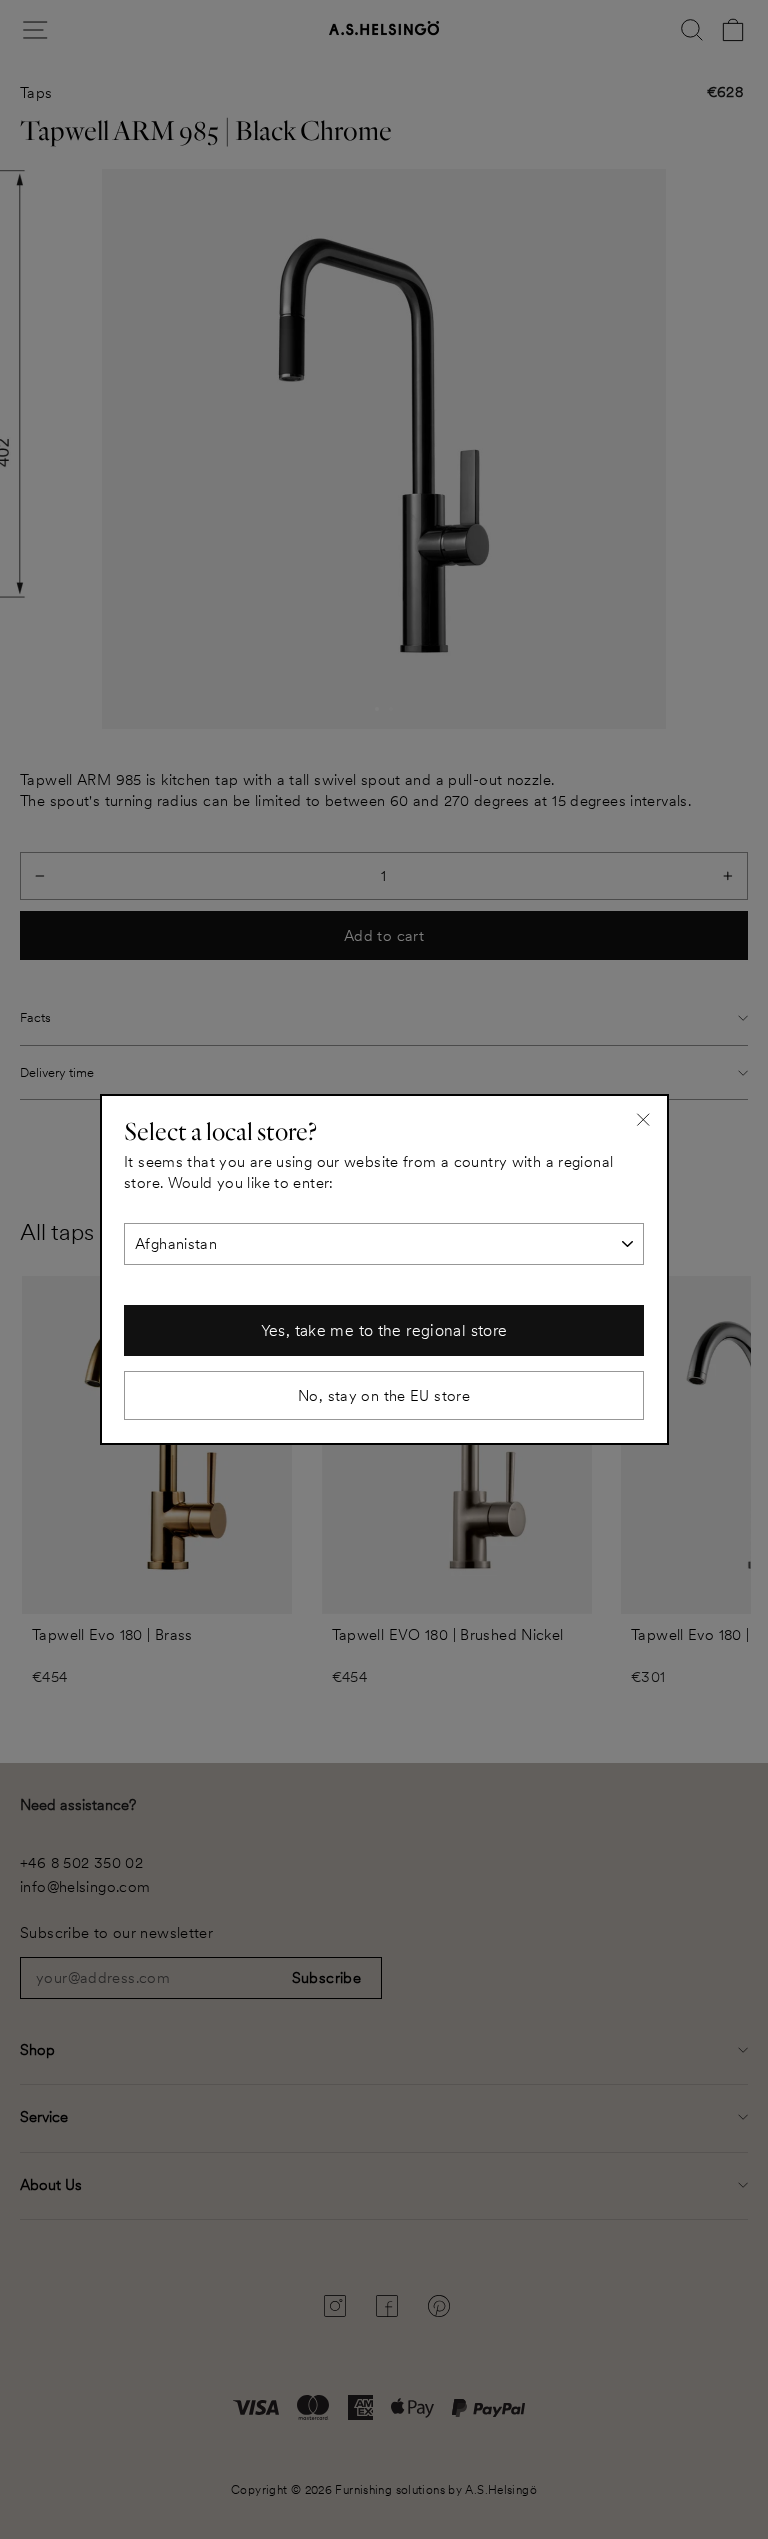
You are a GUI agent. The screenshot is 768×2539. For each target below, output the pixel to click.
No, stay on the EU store (384, 1395)
